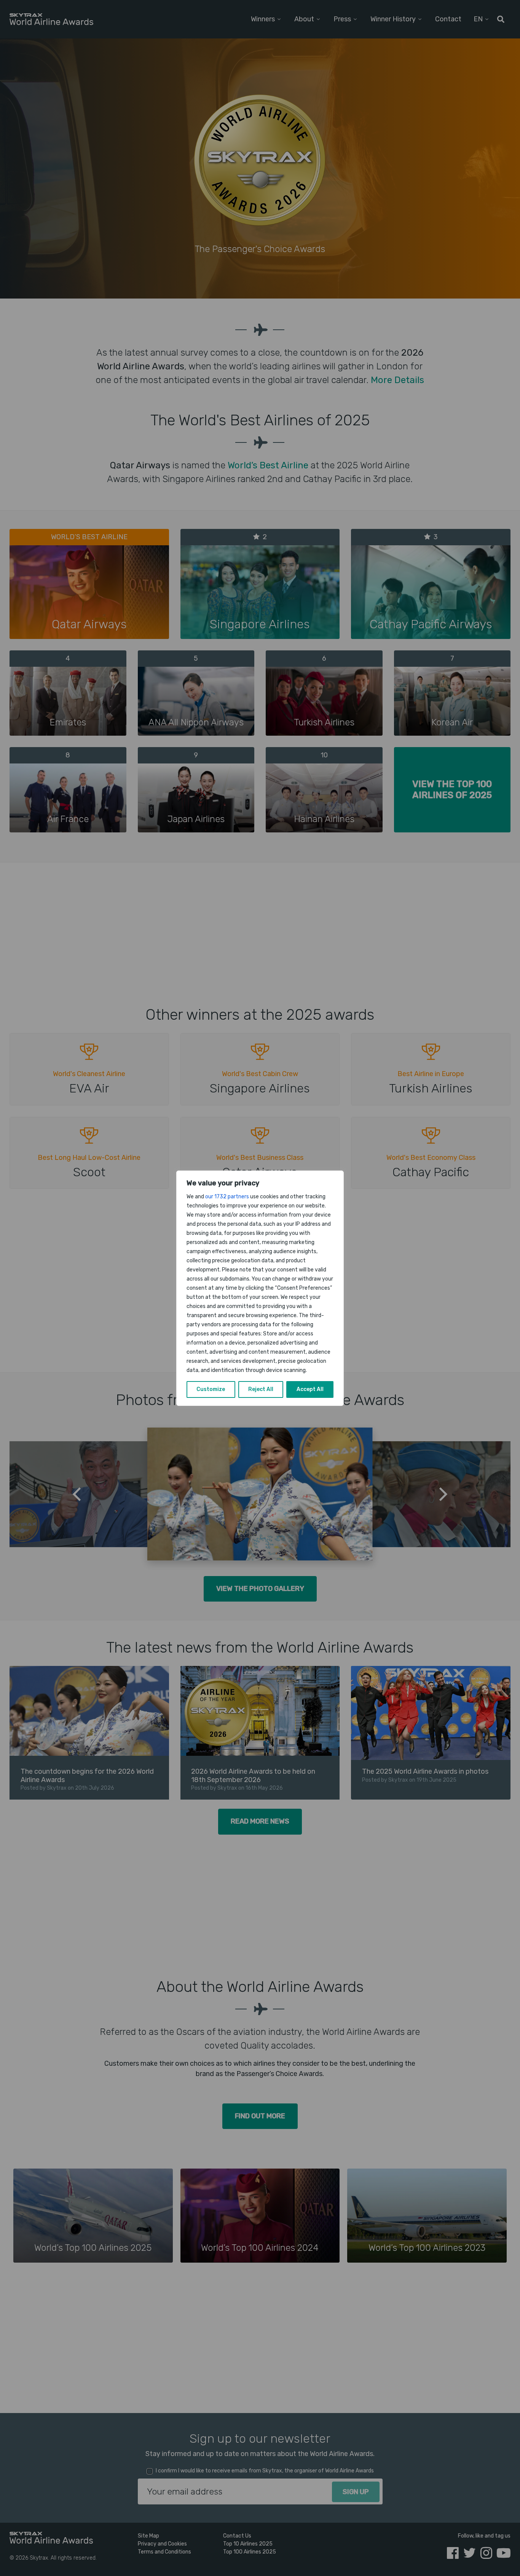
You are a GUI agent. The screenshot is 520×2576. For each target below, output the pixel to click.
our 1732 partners (227, 1197)
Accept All (310, 1389)
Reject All (261, 1389)
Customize (211, 1389)
